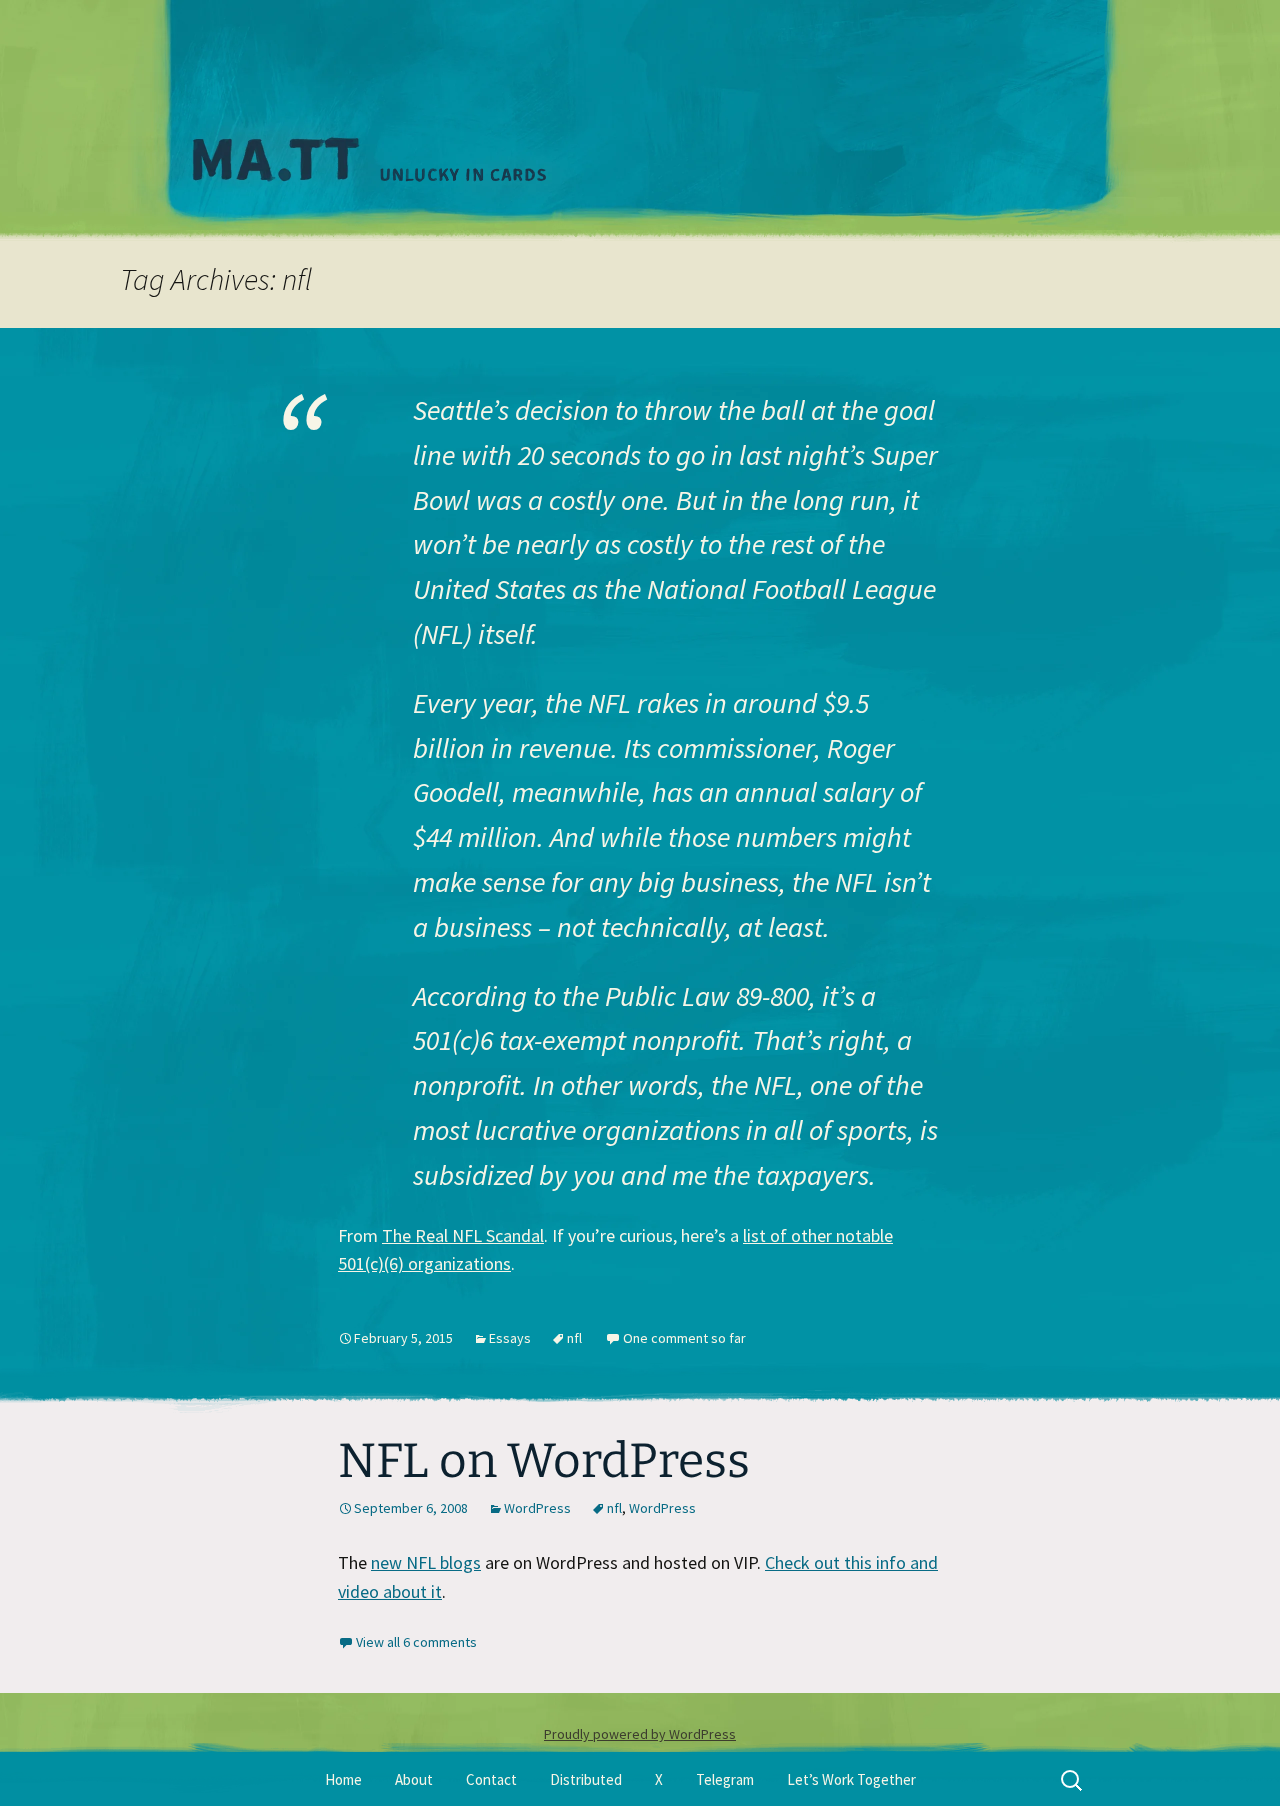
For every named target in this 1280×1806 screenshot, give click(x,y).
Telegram (725, 1779)
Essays (510, 1338)
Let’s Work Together (851, 1779)
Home (343, 1779)
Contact (491, 1779)
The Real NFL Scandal (463, 1235)
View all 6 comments (416, 1642)
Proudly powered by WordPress (640, 1734)
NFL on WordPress (544, 1461)
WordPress (537, 1508)
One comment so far (684, 1338)
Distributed (586, 1779)
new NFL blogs (426, 1562)
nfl (574, 1338)
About (414, 1779)
